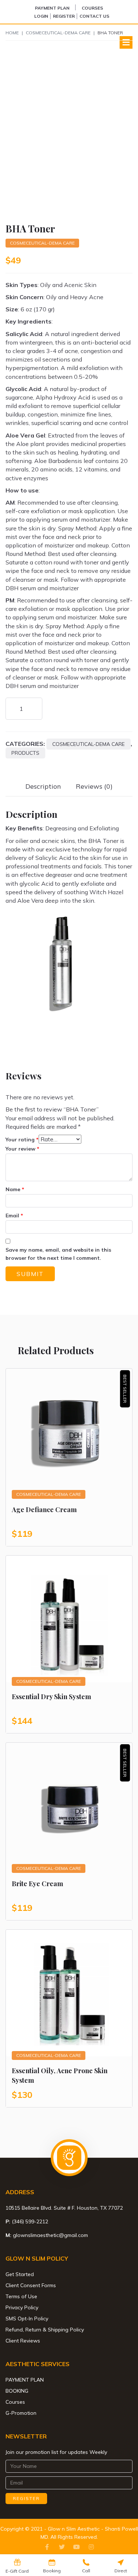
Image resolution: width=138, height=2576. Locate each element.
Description (43, 786)
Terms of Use (21, 2296)
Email (14, 1216)
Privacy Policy (22, 2307)
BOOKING (17, 2391)
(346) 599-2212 (30, 2221)
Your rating (22, 1140)
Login (41, 16)
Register (64, 16)
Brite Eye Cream (38, 1884)
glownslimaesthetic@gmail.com (50, 2235)
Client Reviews (23, 2341)
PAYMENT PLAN (52, 8)
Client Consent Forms (31, 2285)
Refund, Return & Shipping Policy (45, 2330)
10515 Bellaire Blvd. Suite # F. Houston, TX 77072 (64, 2208)
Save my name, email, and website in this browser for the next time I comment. (58, 1254)
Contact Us (94, 16)
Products (25, 753)
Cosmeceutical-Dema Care (58, 33)
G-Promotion (21, 2413)
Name (15, 1189)
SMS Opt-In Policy (27, 2319)
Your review (22, 1149)
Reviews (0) (94, 786)
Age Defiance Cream (44, 1510)
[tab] (43, 786)
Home (12, 33)
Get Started (20, 2274)
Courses (92, 8)
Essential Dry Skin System (52, 1697)
